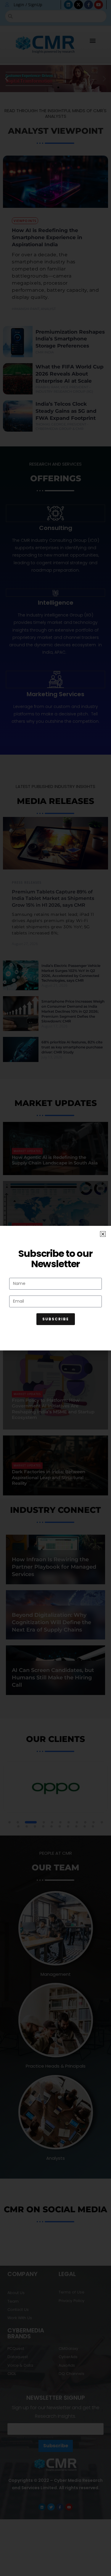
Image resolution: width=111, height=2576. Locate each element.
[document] (55, 1288)
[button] (103, 1234)
